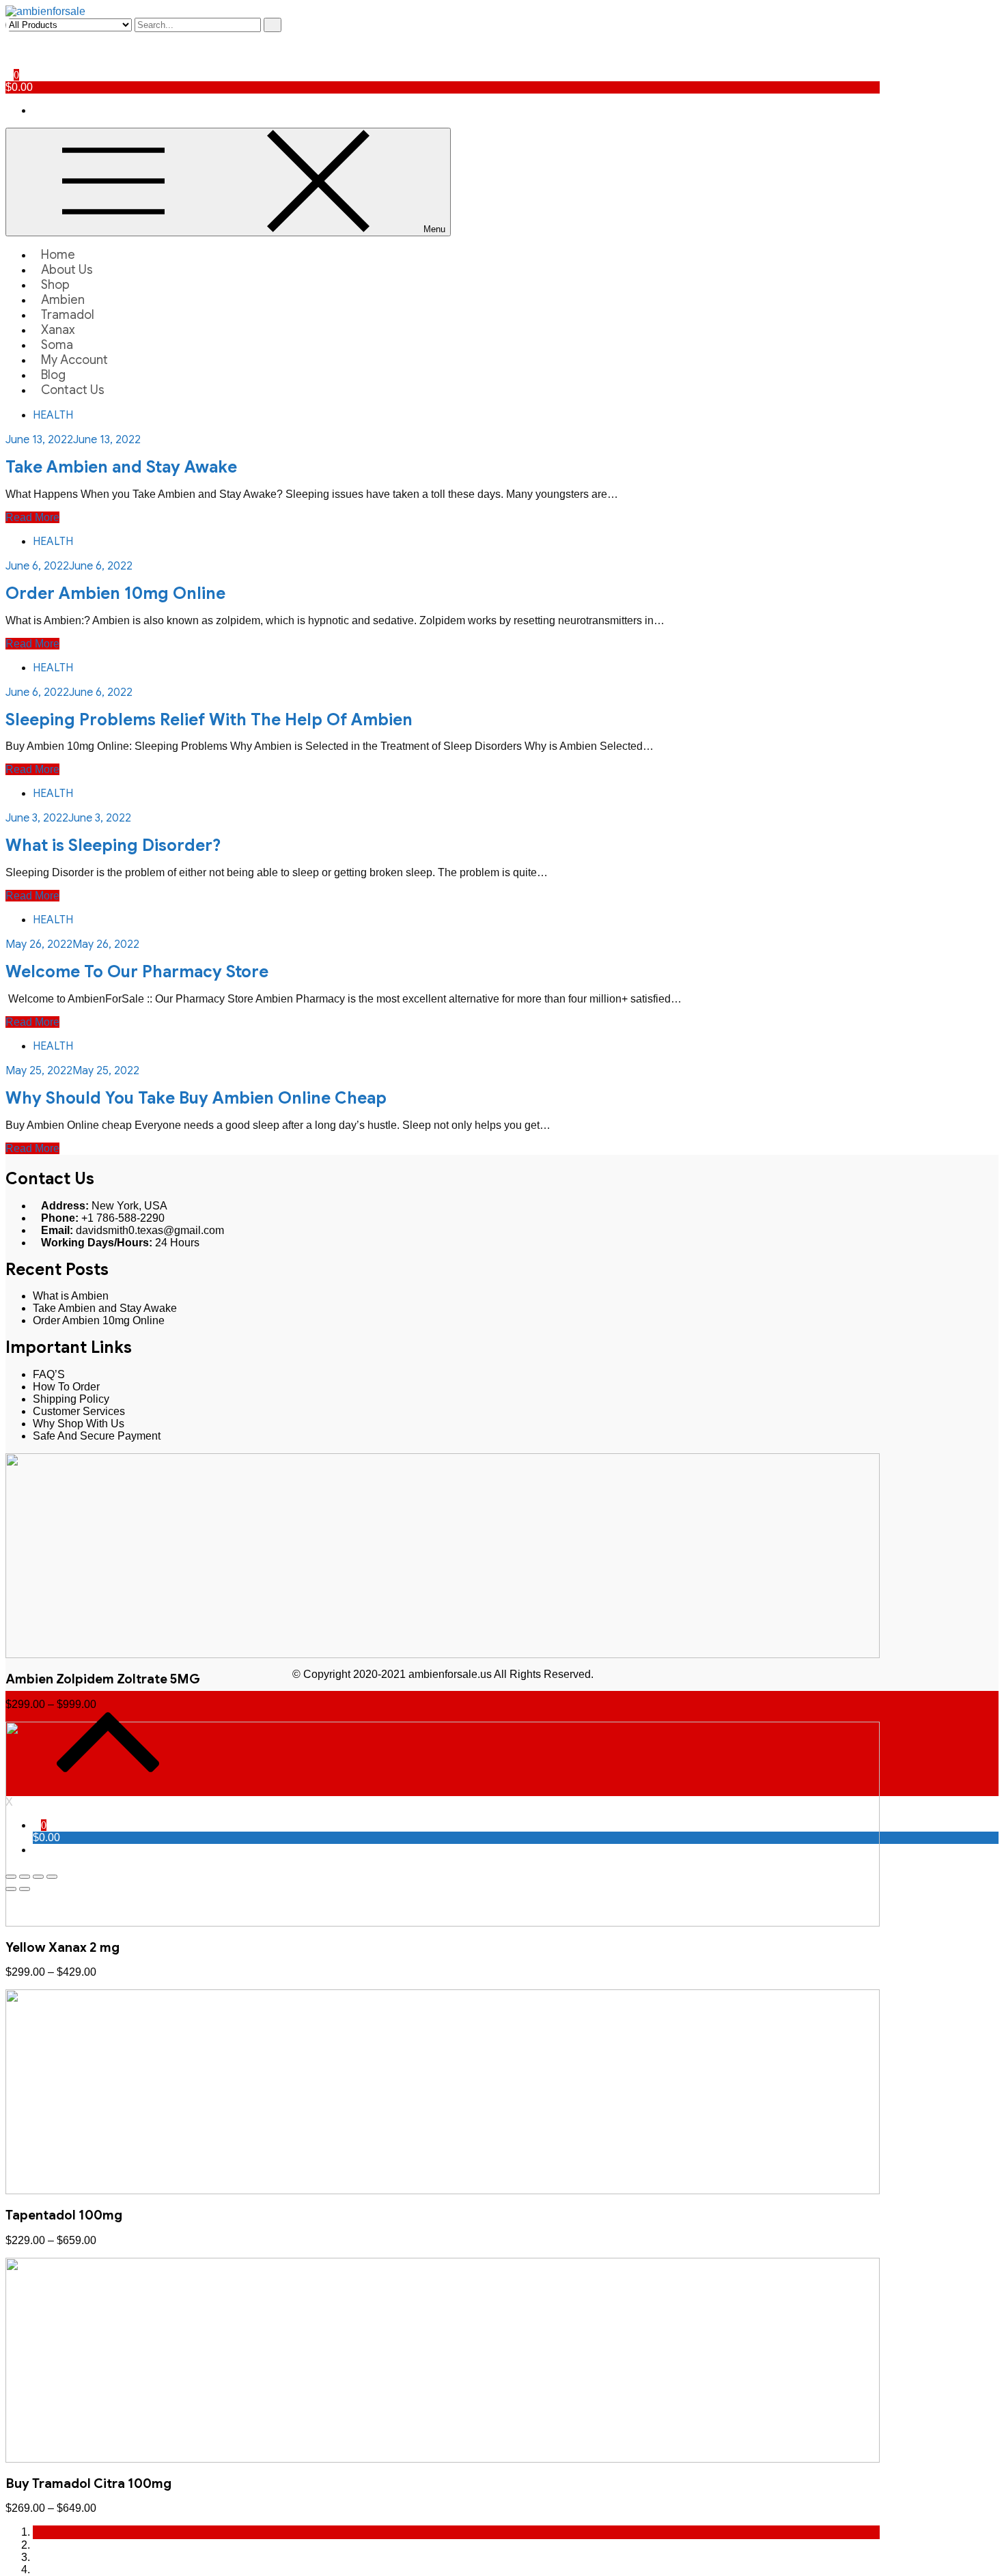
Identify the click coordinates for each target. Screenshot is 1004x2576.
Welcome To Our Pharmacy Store (137, 972)
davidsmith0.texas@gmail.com (150, 1230)
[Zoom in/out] (52, 1877)
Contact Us (73, 390)
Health (53, 415)
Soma (57, 345)
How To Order (66, 1387)
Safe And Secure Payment (97, 1436)
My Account (74, 360)
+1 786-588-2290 (123, 1218)
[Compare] (10, 62)
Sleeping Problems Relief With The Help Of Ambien (209, 720)
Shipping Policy (71, 1399)
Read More (32, 517)
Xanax (58, 330)
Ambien (63, 300)
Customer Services (79, 1411)
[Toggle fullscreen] (38, 1877)
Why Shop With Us (79, 1424)
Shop (55, 285)
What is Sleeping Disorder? (113, 845)
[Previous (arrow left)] (11, 1889)
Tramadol (68, 315)
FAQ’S (49, 1374)
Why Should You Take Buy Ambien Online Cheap (196, 1098)
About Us (67, 270)
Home (58, 255)
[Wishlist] (10, 50)
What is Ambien (71, 1296)
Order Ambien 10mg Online (115, 593)
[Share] (25, 1877)
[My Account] (10, 38)
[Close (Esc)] (11, 1877)
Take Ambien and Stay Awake (121, 467)
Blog (53, 375)
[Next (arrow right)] (25, 1889)
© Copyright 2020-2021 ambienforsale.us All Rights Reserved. (443, 1674)
